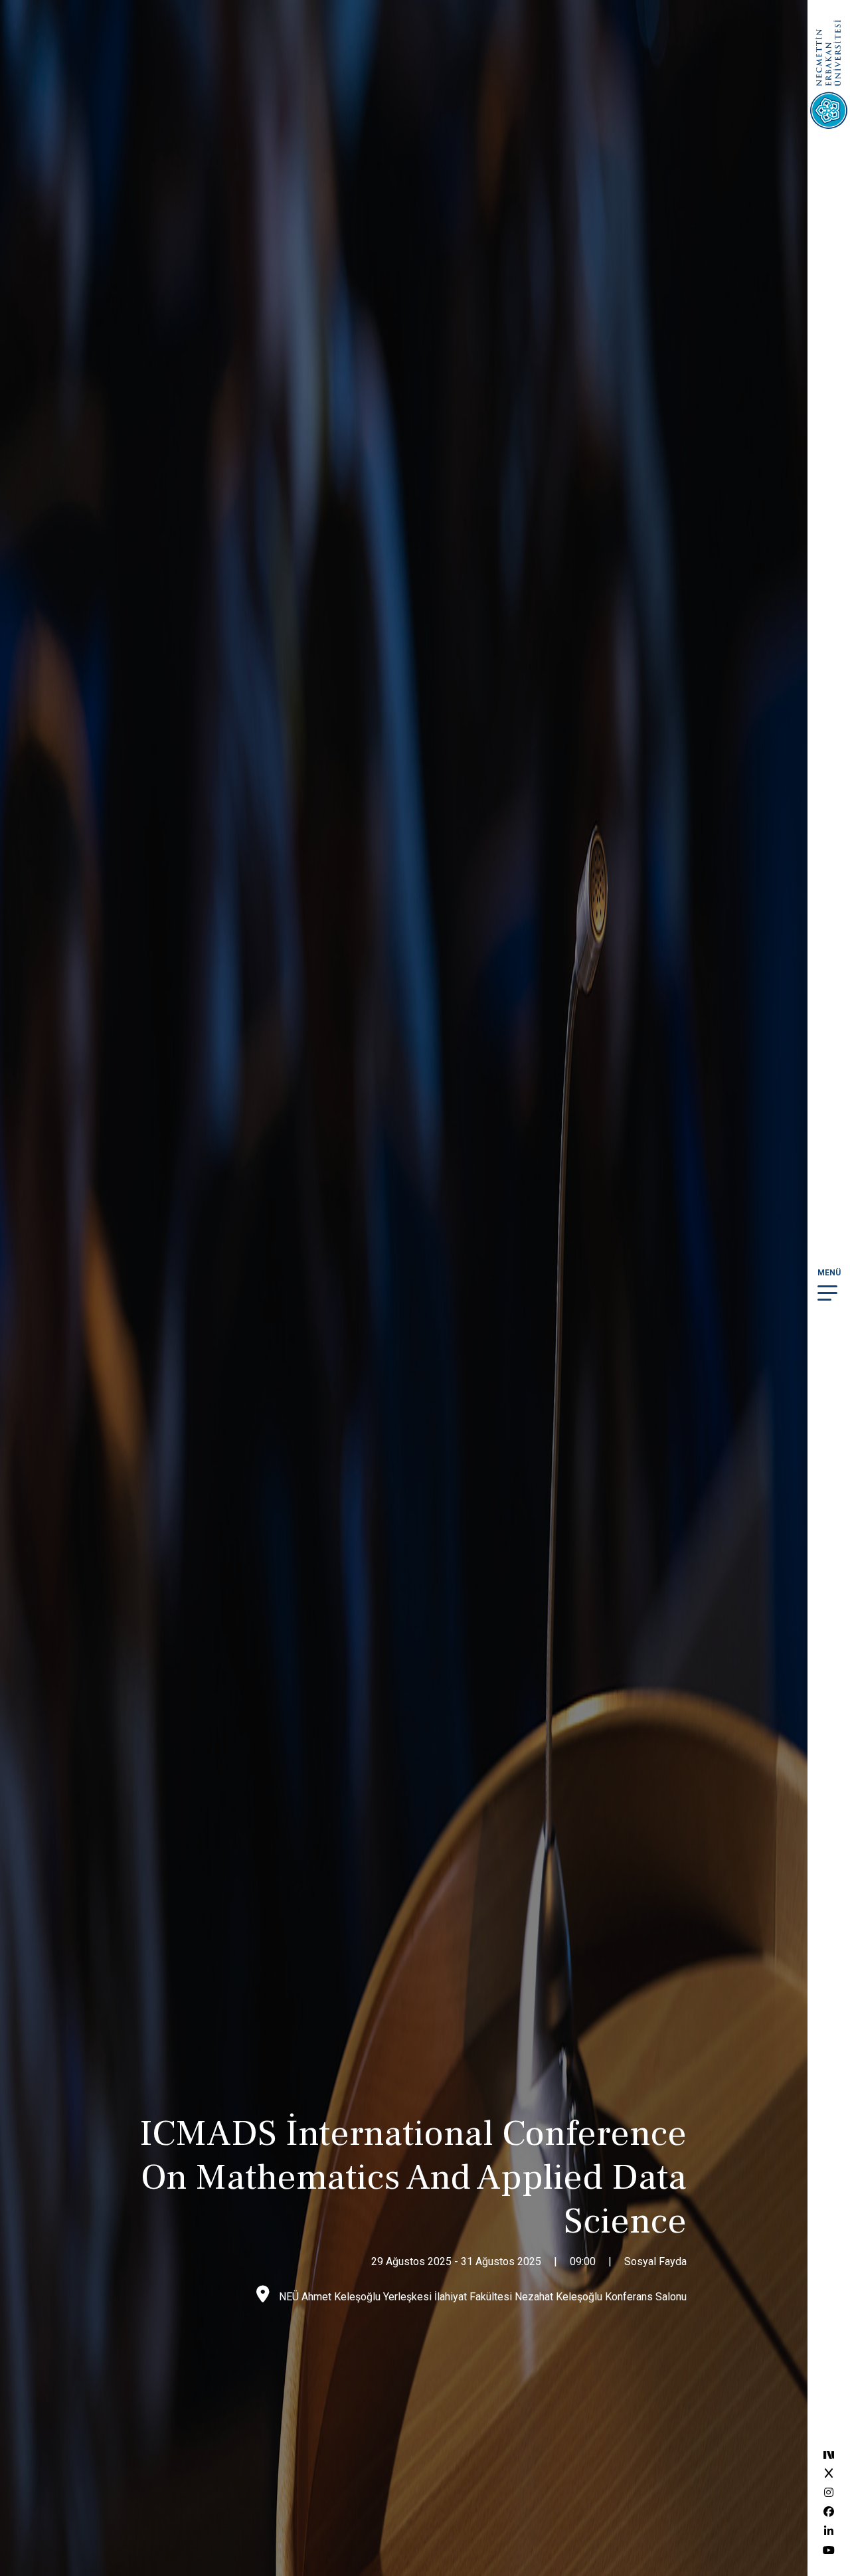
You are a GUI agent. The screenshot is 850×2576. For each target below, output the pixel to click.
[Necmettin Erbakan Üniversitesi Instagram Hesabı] (829, 2493)
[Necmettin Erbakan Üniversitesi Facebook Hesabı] (829, 2512)
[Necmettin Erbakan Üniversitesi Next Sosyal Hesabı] (829, 2454)
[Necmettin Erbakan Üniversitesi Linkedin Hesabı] (829, 2531)
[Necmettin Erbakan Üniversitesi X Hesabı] (829, 2473)
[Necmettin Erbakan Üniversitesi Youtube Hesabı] (829, 2550)
